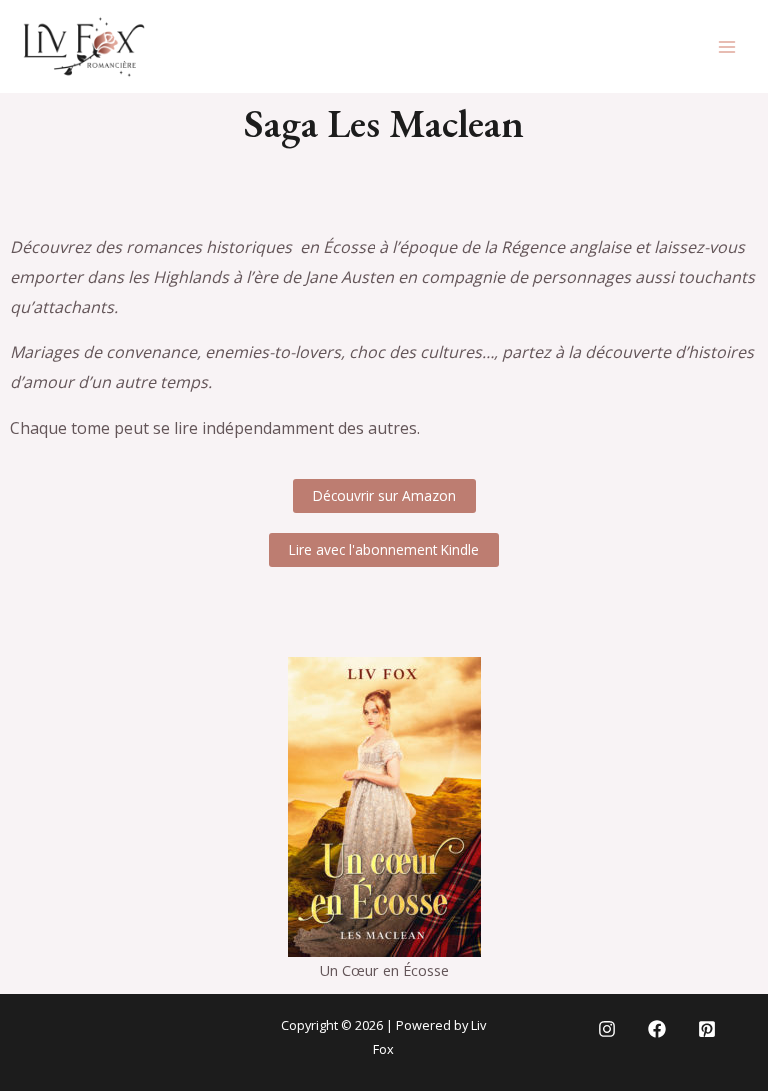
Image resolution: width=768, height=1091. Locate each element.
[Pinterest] (707, 1029)
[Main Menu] (727, 47)
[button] (384, 496)
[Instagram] (607, 1029)
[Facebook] (657, 1029)
